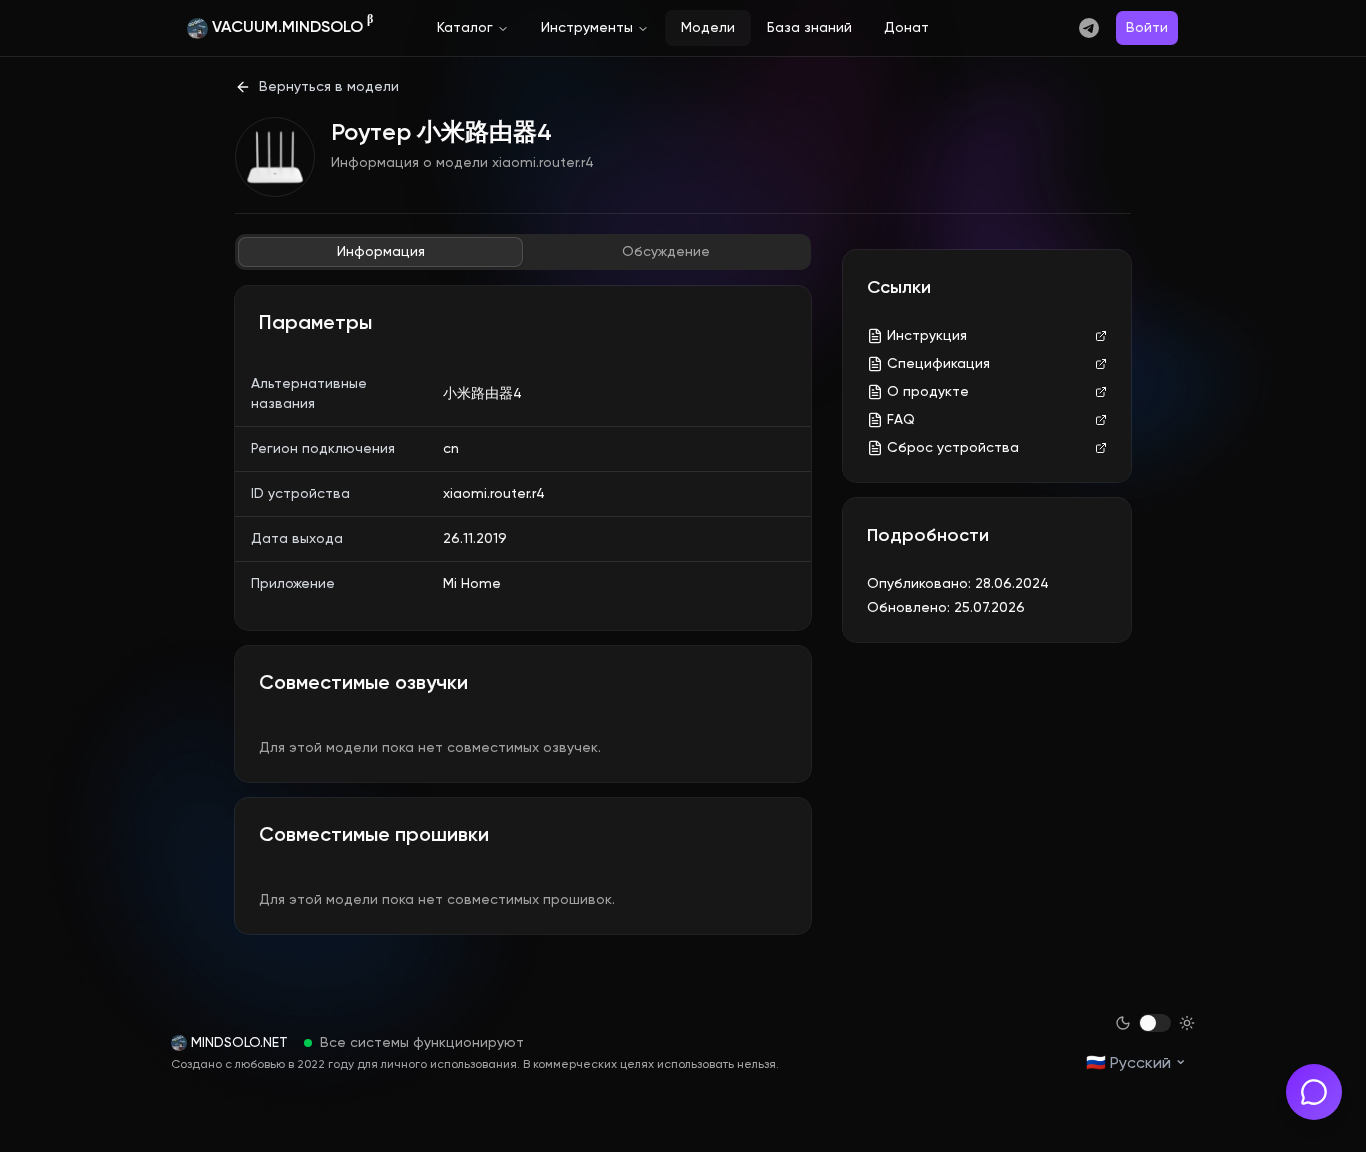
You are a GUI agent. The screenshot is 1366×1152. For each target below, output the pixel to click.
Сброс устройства (953, 448)
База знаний (809, 28)
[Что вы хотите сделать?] (1314, 1092)
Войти (1147, 28)
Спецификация (938, 364)
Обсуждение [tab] (666, 252)
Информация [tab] (381, 252)
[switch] (1155, 1023)
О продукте (928, 392)
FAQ (901, 420)
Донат (906, 28)
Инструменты (587, 28)
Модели (708, 28)
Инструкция (927, 336)
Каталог (465, 28)
